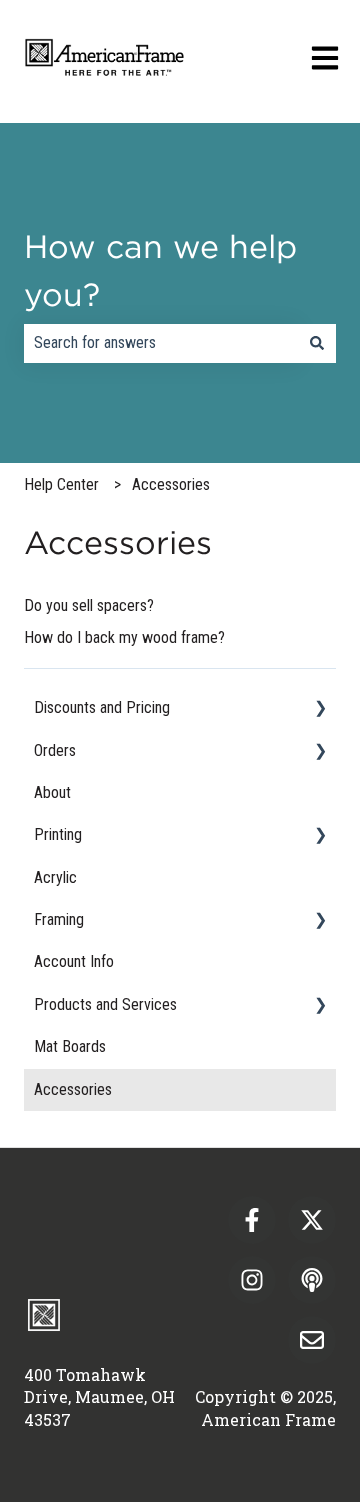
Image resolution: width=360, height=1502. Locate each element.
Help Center (61, 484)
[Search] (317, 343)
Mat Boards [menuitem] (70, 1046)
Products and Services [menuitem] (105, 1004)
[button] (320, 709)
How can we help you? (160, 270)
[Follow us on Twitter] (312, 1220)
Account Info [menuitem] (74, 961)
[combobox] (161, 343)
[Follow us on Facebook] (252, 1220)
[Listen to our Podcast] (312, 1280)
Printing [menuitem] (58, 834)
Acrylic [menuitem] (55, 877)
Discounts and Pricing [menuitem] (102, 707)
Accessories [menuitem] (73, 1089)
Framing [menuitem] (59, 919)
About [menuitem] (52, 792)
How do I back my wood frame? (124, 637)
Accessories (171, 484)
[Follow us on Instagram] (252, 1280)
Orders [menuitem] (55, 750)
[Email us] (312, 1340)
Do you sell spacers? (89, 605)
